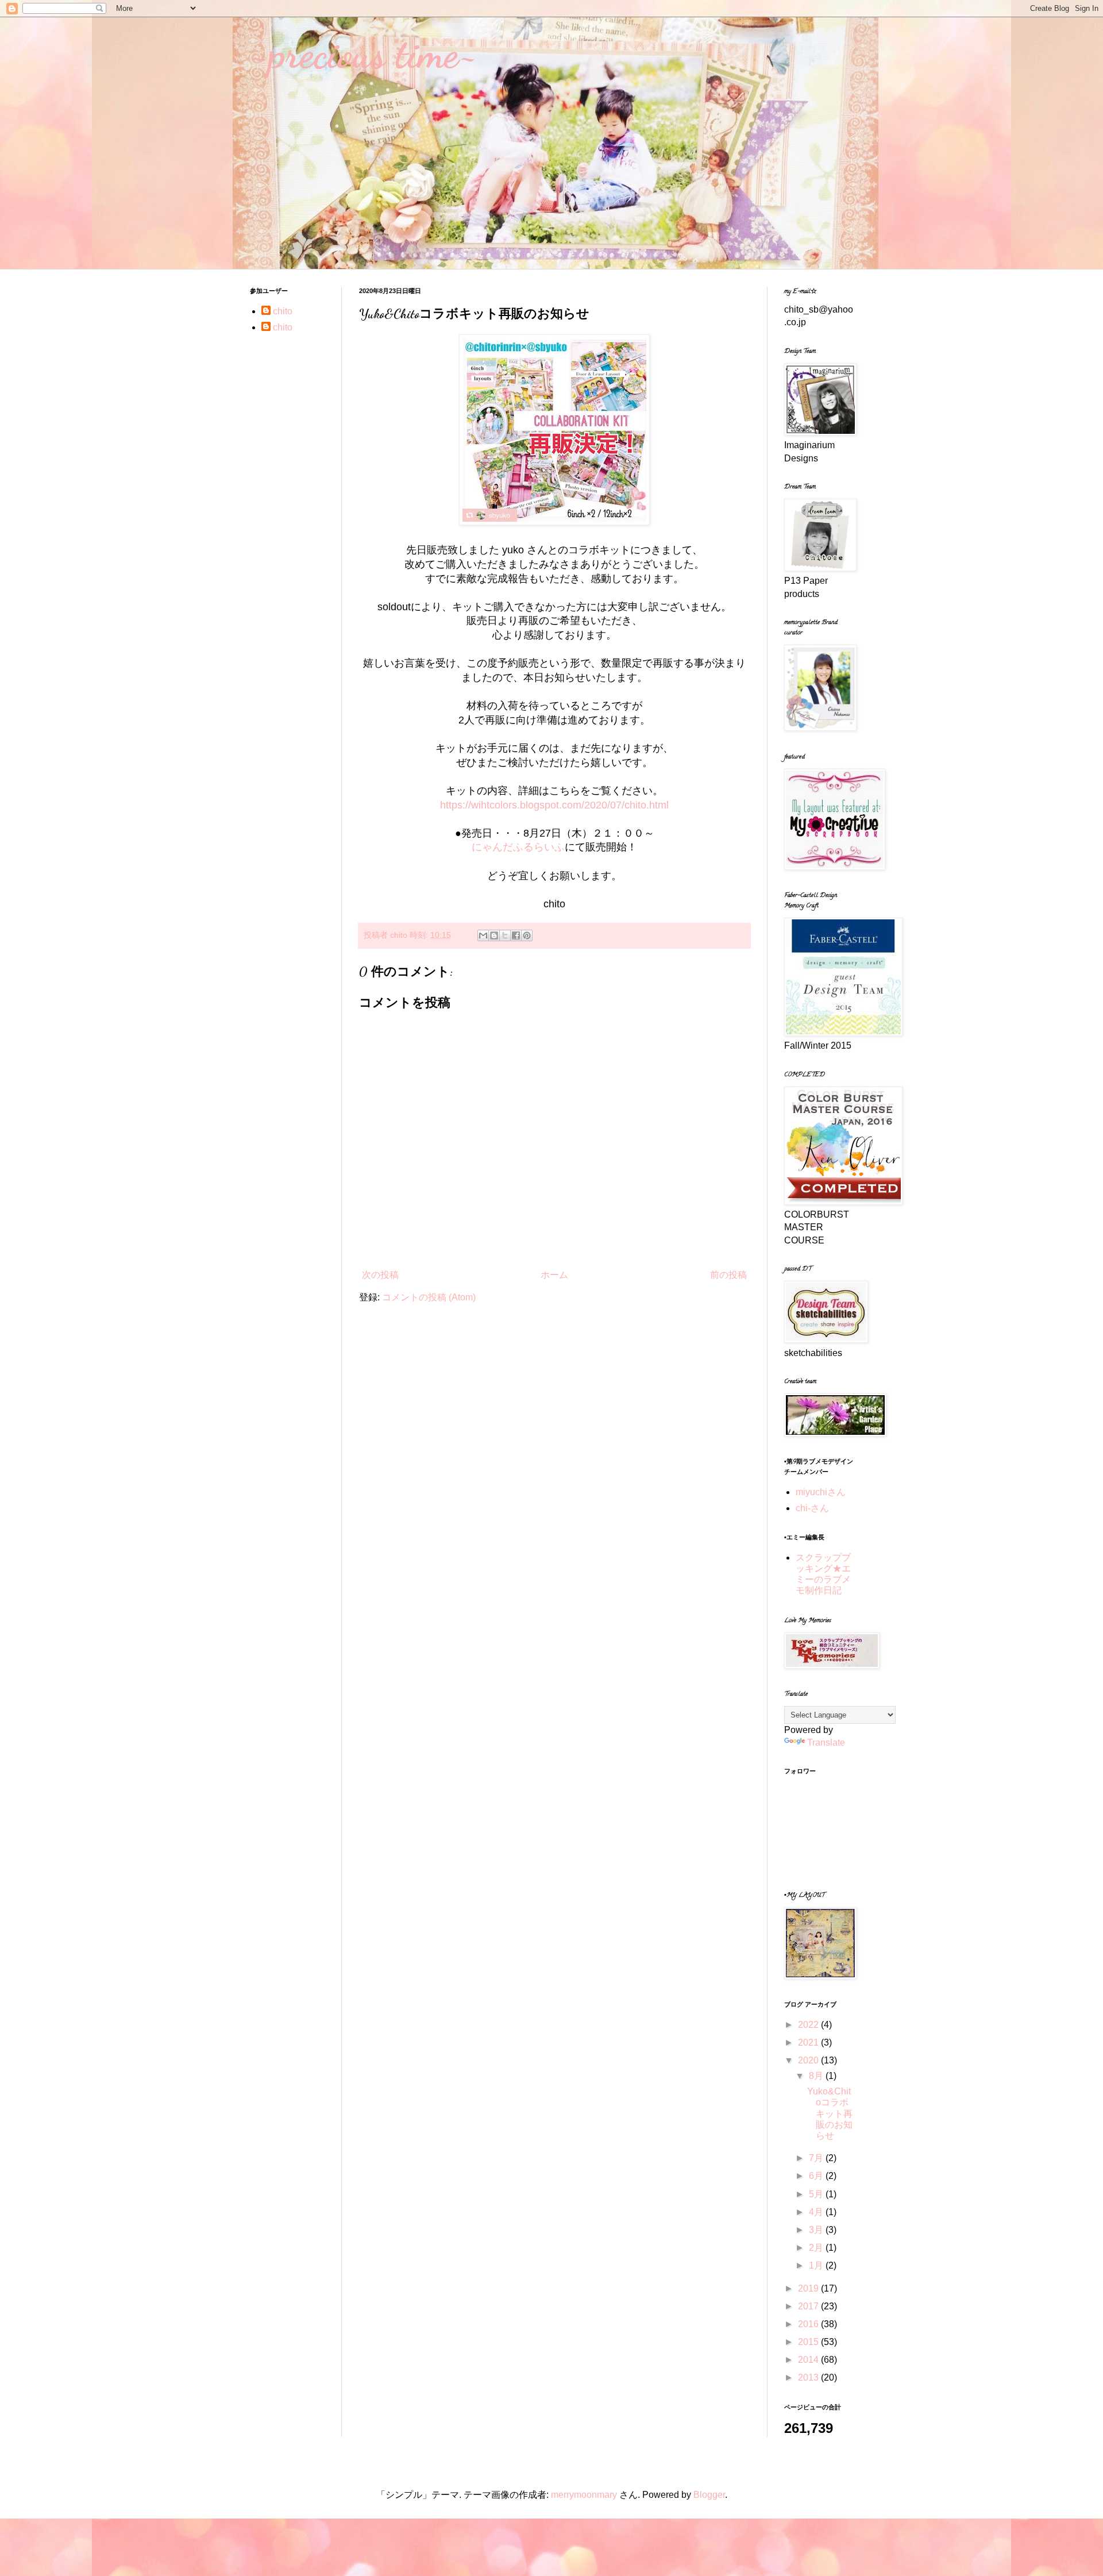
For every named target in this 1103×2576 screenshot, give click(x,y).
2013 (809, 2377)
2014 (809, 2360)
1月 (817, 2265)
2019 (809, 2288)
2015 (809, 2342)
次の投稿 (380, 1275)
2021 (809, 2042)
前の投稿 (728, 1275)
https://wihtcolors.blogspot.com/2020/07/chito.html (554, 805)
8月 (817, 2076)
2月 (817, 2248)
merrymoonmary (584, 2495)
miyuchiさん (821, 1492)
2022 (809, 2025)
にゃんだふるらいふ (518, 847)
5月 (817, 2194)
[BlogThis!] (494, 935)
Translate (826, 1743)
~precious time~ (364, 54)
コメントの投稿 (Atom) (429, 1297)
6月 (817, 2176)
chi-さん (812, 1508)
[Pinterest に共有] (527, 935)
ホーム (554, 1275)
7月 (817, 2158)
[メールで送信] (483, 935)
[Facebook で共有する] (516, 935)
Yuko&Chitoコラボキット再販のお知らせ (830, 2113)
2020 (809, 2060)
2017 (809, 2306)
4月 (817, 2212)
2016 (809, 2324)
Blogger (709, 2495)
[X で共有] (505, 935)
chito (283, 311)
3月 (817, 2230)
